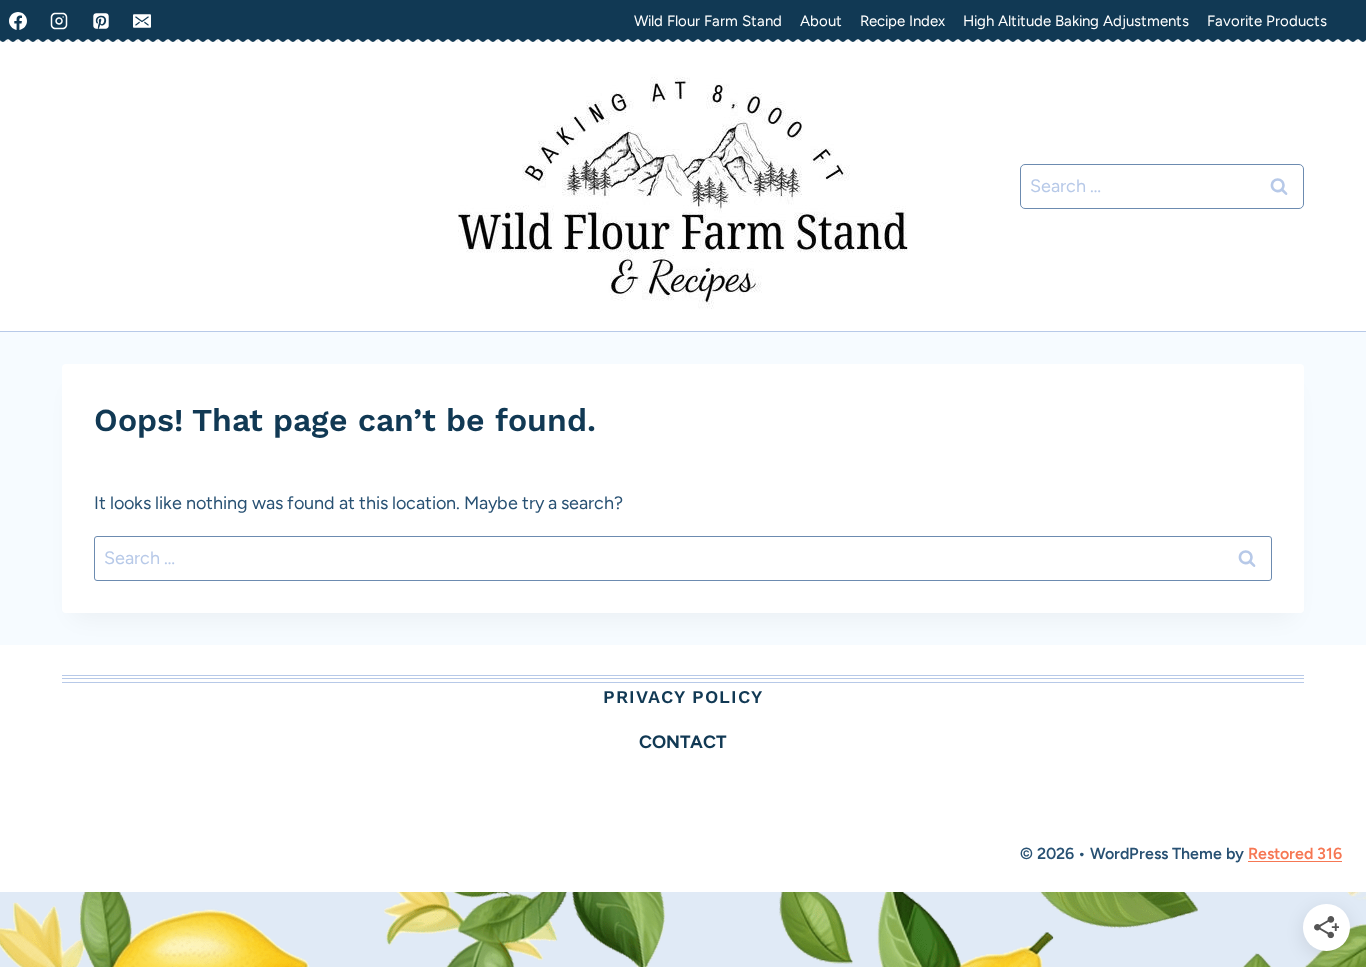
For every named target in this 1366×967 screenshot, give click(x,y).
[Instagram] (59, 21)
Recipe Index (902, 21)
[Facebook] (18, 21)
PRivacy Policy (683, 696)
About (821, 21)
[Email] (142, 21)
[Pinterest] (101, 21)
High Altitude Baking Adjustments (1076, 21)
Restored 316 (1295, 853)
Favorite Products (1267, 21)
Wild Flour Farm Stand (708, 21)
